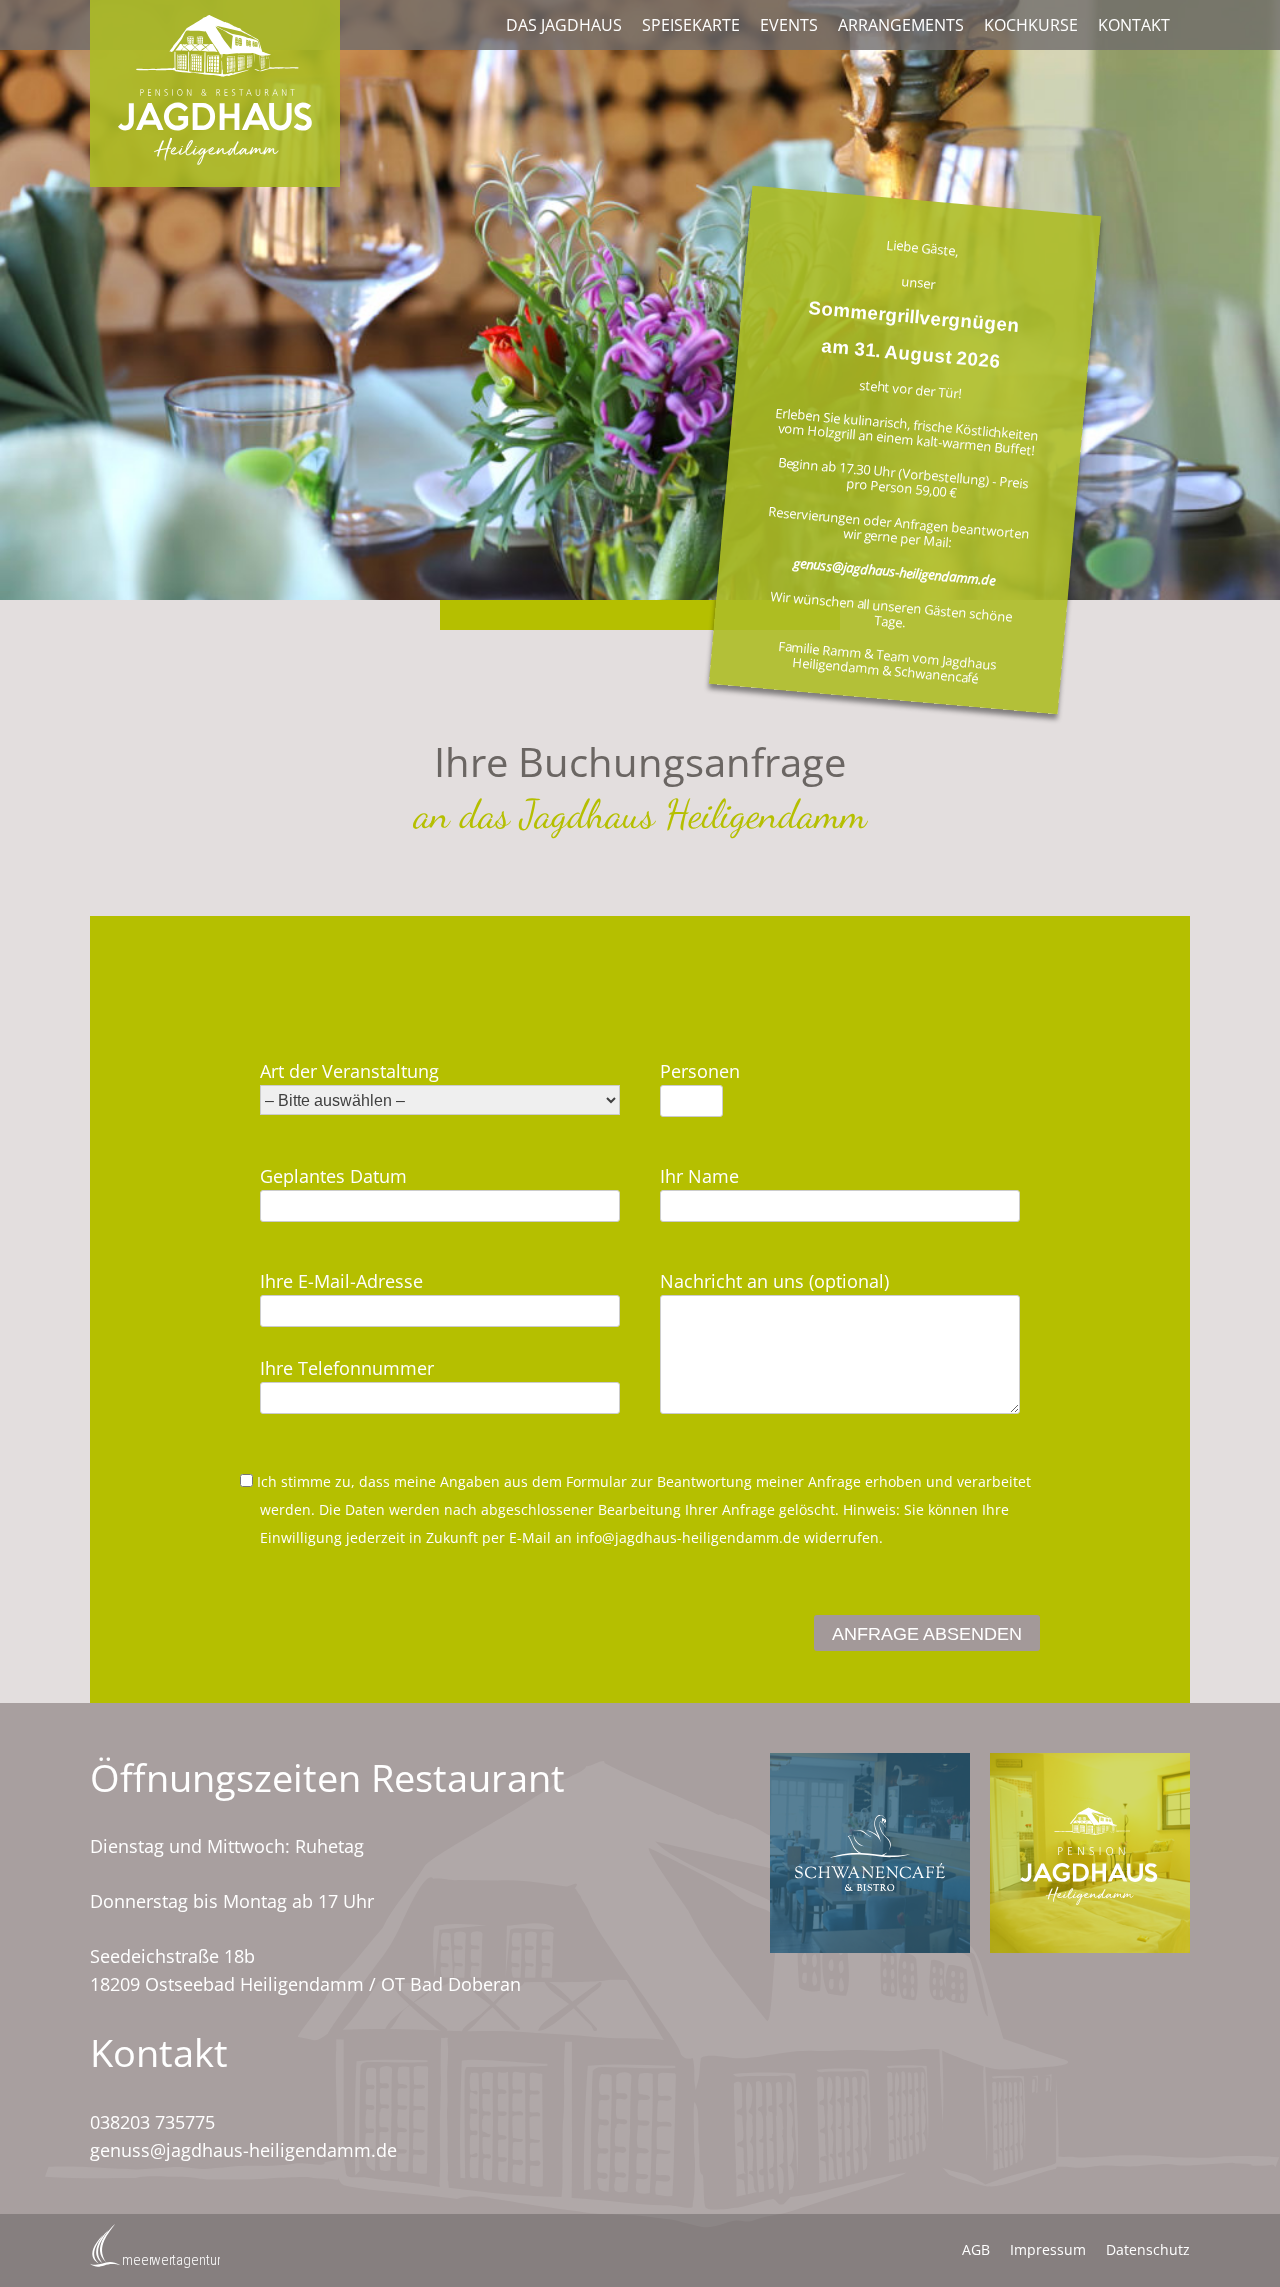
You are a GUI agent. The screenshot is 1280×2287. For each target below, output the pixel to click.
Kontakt (1134, 25)
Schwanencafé (870, 1853)
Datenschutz (1148, 2249)
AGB (976, 2249)
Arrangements (901, 25)
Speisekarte (691, 25)
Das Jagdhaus (564, 25)
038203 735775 (152, 2122)
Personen (700, 1071)
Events (789, 25)
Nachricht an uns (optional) (774, 1281)
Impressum (1048, 2249)
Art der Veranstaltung (349, 1071)
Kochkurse (1031, 25)
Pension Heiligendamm (1090, 1853)
